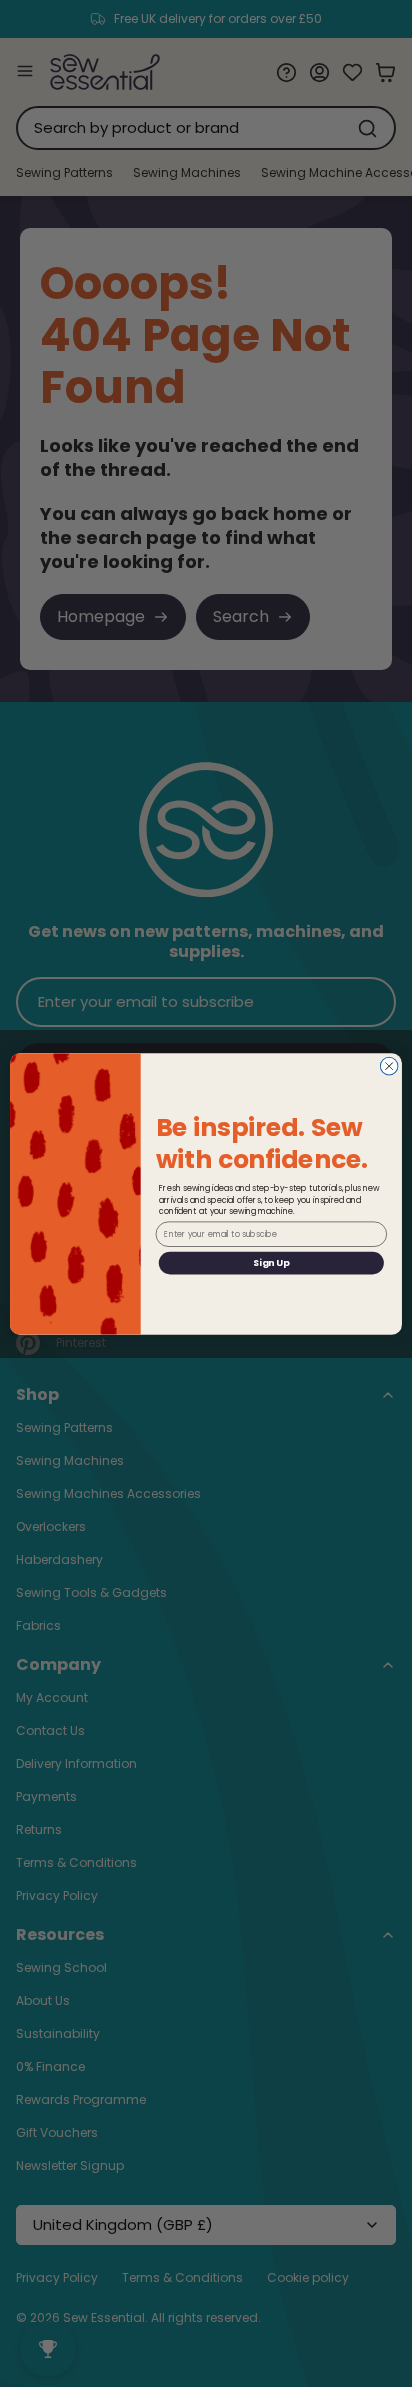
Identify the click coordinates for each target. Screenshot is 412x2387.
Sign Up (271, 1262)
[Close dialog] (389, 1066)
